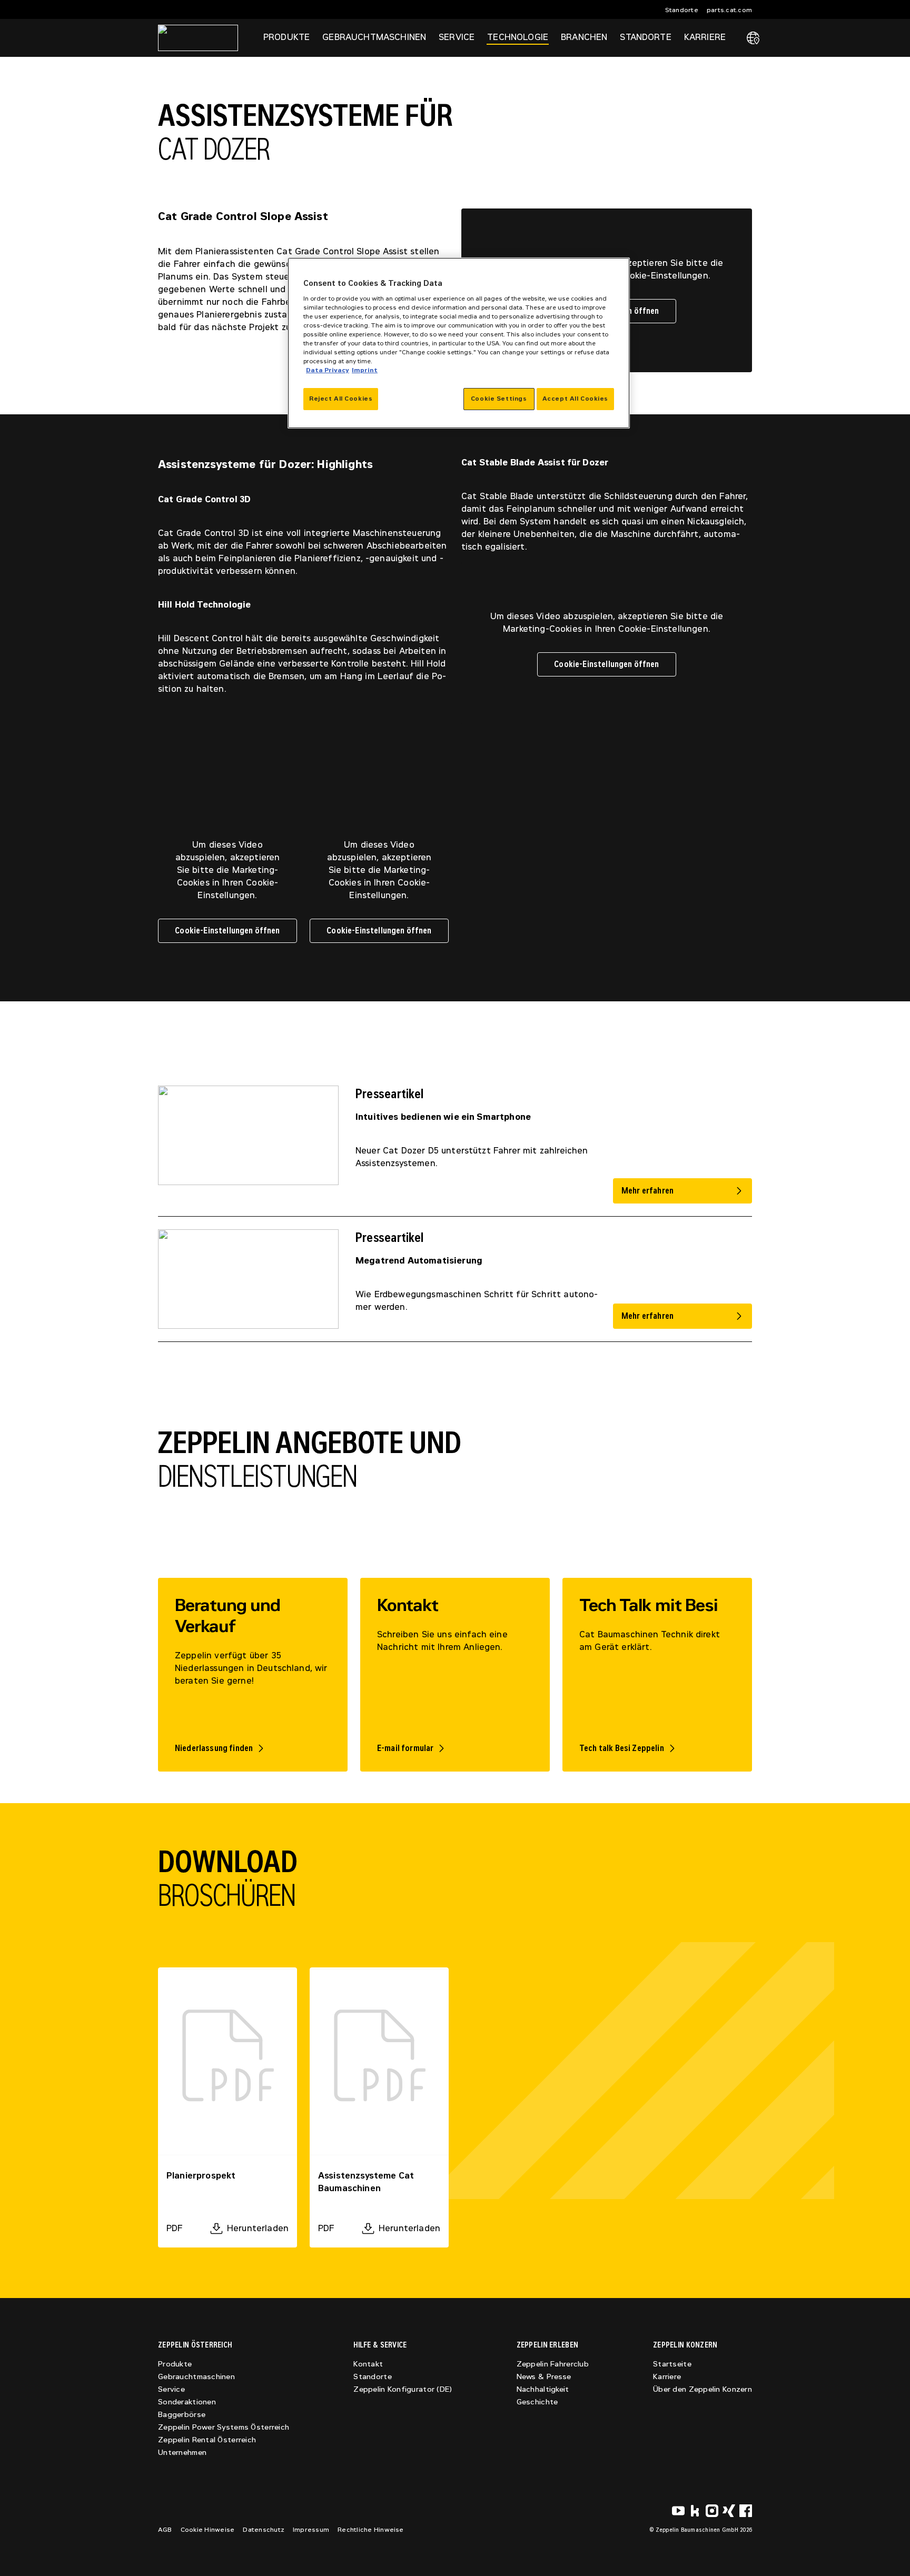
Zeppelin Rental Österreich (207, 2440)
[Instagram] (712, 2511)
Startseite (672, 2364)
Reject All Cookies (341, 399)
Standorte (682, 10)
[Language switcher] (753, 38)
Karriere (667, 2377)
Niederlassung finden (214, 1748)
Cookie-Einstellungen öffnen (606, 664)
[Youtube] (678, 2511)
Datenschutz (264, 2530)
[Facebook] (746, 2511)
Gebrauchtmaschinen (196, 2377)
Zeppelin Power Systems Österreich (224, 2427)
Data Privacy (328, 370)
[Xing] (729, 2511)
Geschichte (537, 2402)
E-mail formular (405, 1748)
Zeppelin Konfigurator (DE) (403, 2389)
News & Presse (544, 2377)
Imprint (365, 370)
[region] (459, 343)
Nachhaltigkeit (543, 2389)
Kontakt (368, 2364)
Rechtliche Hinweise (371, 2530)
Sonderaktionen (187, 2402)
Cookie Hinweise (208, 2530)
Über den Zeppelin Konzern (703, 2389)
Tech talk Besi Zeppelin (622, 1748)
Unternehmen (182, 2453)
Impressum (311, 2530)
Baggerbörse (182, 2415)
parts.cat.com (729, 10)
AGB (165, 2530)
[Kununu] (695, 2511)
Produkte (175, 2364)
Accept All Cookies (575, 399)
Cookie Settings (499, 399)
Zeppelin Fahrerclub (553, 2364)
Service (171, 2389)
